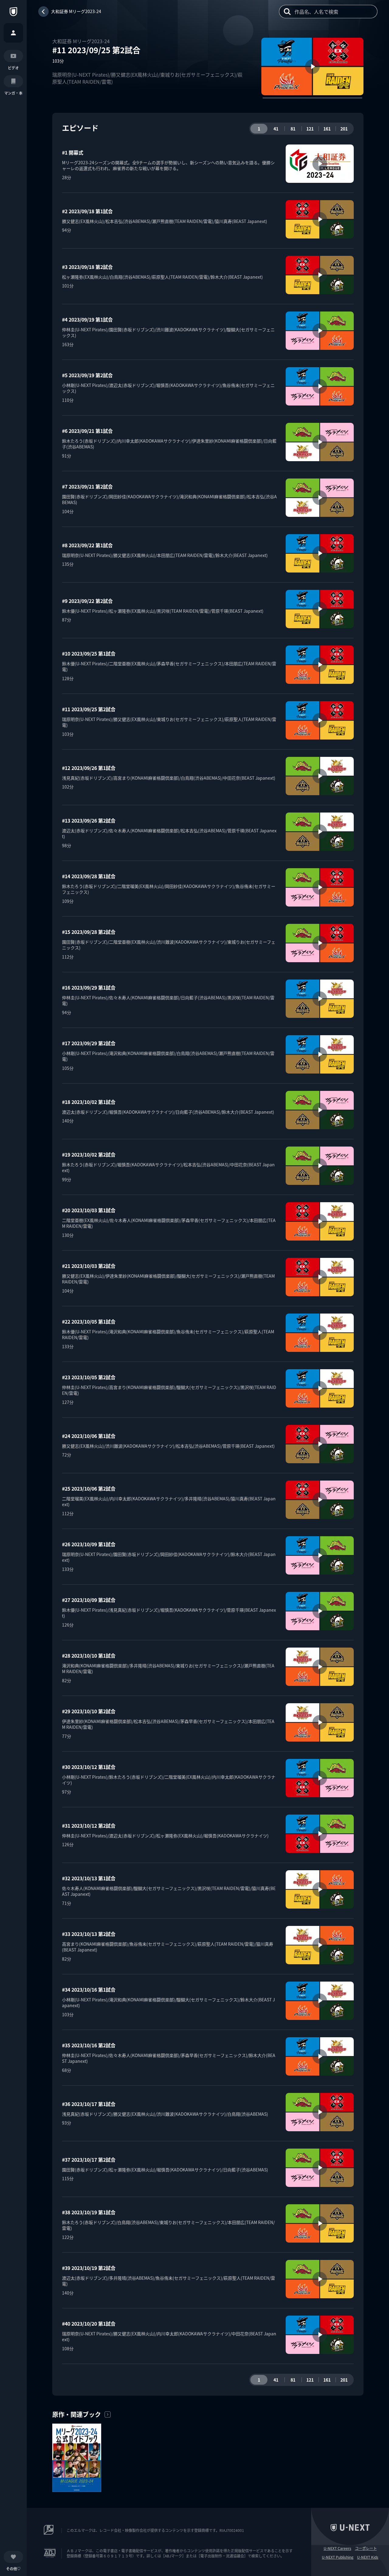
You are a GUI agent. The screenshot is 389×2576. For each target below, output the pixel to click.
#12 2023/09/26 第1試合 (89, 768)
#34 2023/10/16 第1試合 (89, 1989)
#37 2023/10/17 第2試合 (89, 2160)
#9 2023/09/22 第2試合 (87, 601)
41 (276, 129)
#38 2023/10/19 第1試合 (89, 2212)
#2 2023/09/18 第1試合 (87, 211)
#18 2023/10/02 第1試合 (89, 1102)
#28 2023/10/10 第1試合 (89, 1655)
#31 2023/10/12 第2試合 (89, 1826)
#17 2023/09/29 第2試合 (89, 1043)
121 (310, 129)
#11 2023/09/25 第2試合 (89, 709)
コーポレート (366, 2548)
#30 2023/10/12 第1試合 (89, 1767)
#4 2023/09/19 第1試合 (87, 319)
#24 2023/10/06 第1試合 (89, 1436)
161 (327, 129)
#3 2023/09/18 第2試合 (87, 267)
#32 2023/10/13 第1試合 (89, 1878)
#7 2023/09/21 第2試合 (87, 486)
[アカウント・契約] (13, 33)
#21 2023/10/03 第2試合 (89, 1266)
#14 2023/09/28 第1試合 (89, 876)
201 (344, 129)
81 (293, 129)
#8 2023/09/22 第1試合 (87, 545)
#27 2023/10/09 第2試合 (89, 1600)
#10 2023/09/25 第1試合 (89, 653)
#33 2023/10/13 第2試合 (89, 1934)
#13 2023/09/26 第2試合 (89, 820)
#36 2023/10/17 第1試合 (89, 2104)
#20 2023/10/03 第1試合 (89, 1210)
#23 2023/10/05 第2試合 (89, 1377)
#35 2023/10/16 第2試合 (89, 2045)
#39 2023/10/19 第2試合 (89, 2268)
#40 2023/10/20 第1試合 (89, 2324)
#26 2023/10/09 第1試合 (89, 1544)
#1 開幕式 (73, 152)
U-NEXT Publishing (338, 2557)
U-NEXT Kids (368, 2557)
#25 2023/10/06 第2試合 (89, 1488)
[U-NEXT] (13, 12)
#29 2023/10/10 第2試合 (89, 1711)
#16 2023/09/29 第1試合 (89, 987)
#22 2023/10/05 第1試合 (89, 1321)
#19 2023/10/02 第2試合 (89, 1154)
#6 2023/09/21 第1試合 (87, 431)
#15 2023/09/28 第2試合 (89, 932)
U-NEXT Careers (337, 2548)
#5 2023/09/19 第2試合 (87, 375)
